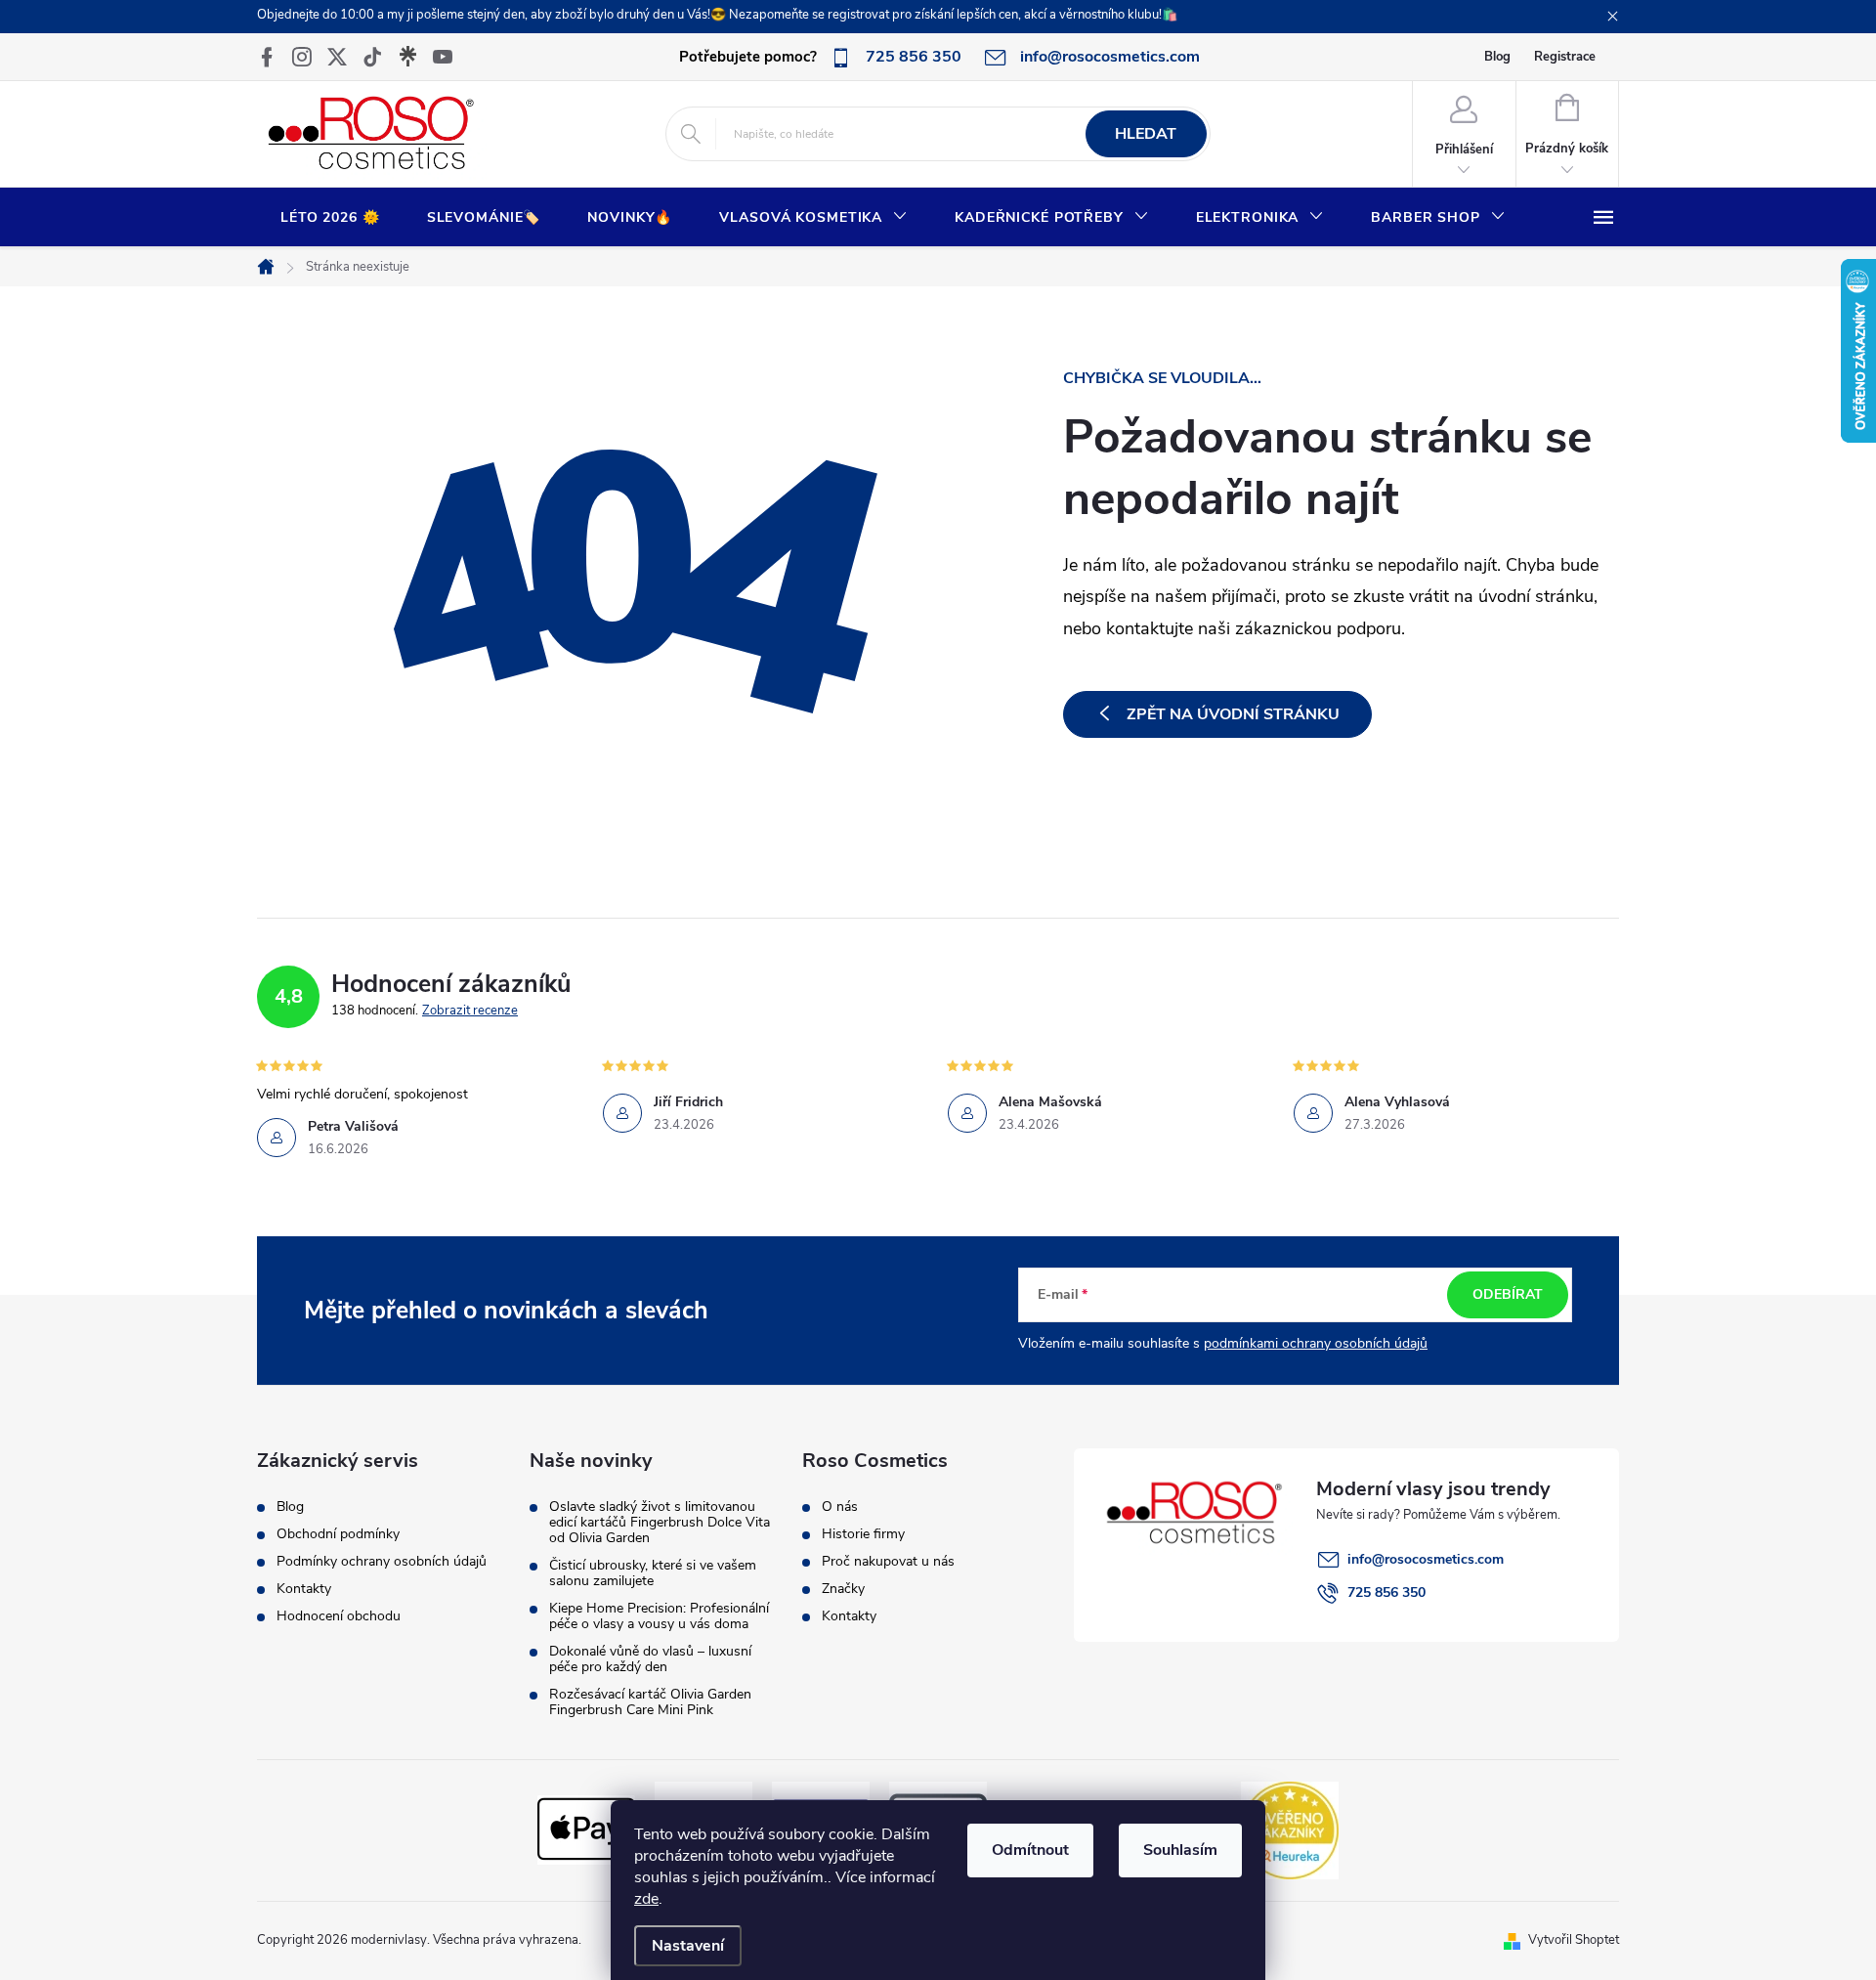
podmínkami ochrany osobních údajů (1316, 1343)
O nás (840, 1507)
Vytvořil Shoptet (1574, 1940)
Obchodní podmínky (338, 1534)
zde (646, 1899)
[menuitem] (330, 218)
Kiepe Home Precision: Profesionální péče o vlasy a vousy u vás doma (659, 1616)
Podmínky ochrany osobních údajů (382, 1562)
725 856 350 (1386, 1593)
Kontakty (304, 1589)
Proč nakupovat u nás (888, 1562)
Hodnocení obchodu (339, 1616)
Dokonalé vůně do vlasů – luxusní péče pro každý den (650, 1659)
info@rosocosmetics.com (1426, 1559)
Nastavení (688, 1946)
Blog (1497, 57)
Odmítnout (1030, 1850)
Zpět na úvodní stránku (1233, 714)
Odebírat (1508, 1294)
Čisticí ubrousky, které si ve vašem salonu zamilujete (653, 1573)
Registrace (1565, 57)
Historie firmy (863, 1534)
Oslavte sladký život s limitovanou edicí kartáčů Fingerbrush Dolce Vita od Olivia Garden (660, 1523)
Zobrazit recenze (470, 1011)
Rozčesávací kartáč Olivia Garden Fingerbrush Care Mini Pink (650, 1702)
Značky (843, 1589)
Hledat (1146, 134)
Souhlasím (1180, 1850)
